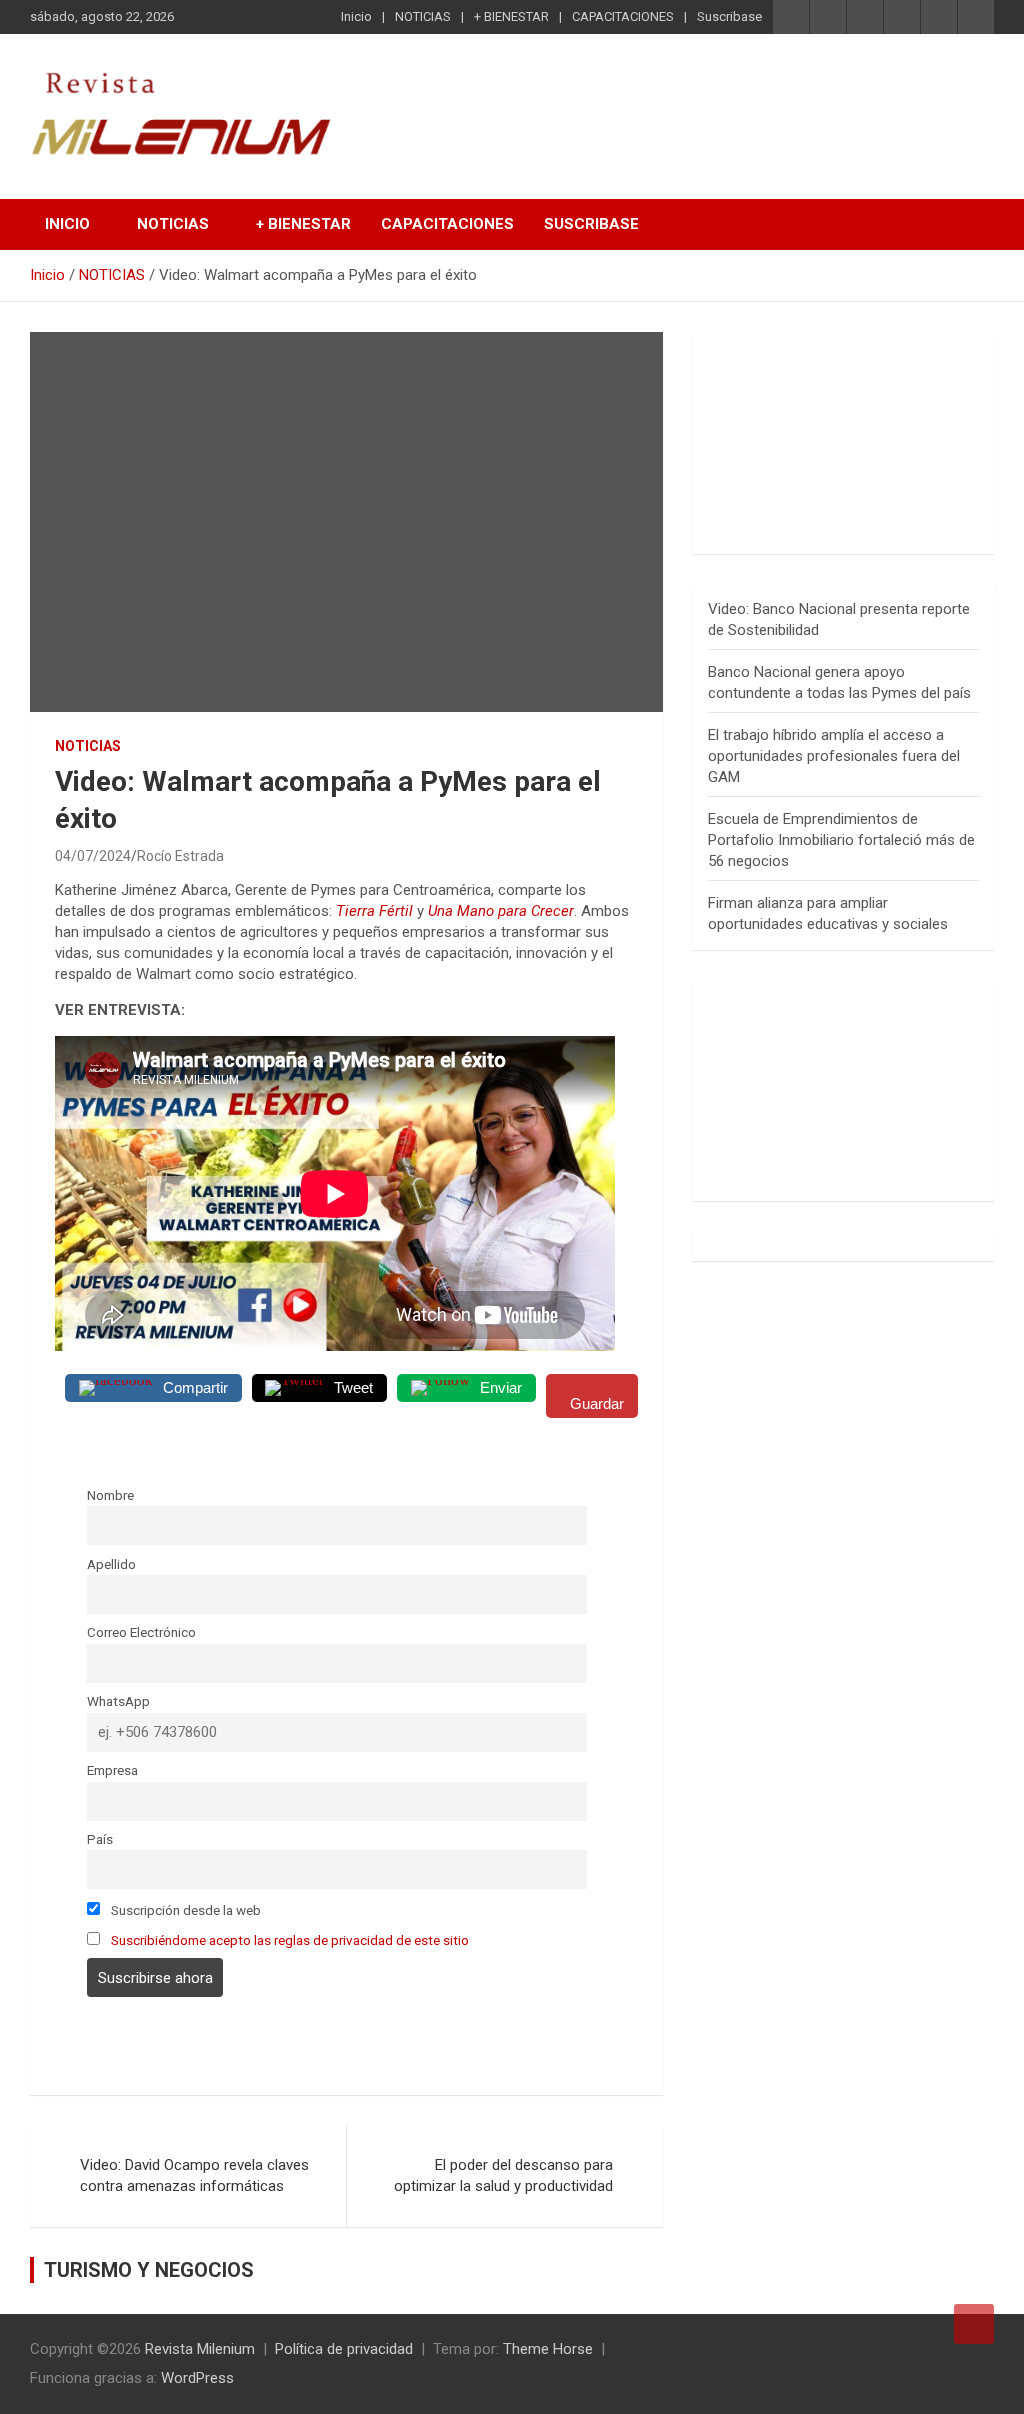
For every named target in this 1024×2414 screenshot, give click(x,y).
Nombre (110, 1495)
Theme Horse (548, 2349)
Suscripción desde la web (184, 1910)
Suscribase (729, 16)
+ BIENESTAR (511, 16)
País (100, 1839)
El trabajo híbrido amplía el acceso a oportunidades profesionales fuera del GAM (834, 756)
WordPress (197, 2378)
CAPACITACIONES (623, 16)
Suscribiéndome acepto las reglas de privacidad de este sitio (290, 1940)
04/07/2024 (93, 856)
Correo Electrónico (141, 1632)
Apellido (111, 1564)
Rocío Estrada (180, 856)
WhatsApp (118, 1701)
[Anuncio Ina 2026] (843, 357)
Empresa (112, 1770)
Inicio (356, 16)
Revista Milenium (200, 2349)
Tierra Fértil (374, 911)
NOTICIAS (423, 16)
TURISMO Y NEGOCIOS (149, 2270)
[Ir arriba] (974, 2324)
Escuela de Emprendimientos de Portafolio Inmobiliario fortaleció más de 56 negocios (841, 840)
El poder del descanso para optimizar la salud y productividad (503, 2175)
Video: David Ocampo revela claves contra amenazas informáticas (194, 2175)
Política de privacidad (344, 2349)
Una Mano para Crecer (501, 911)
